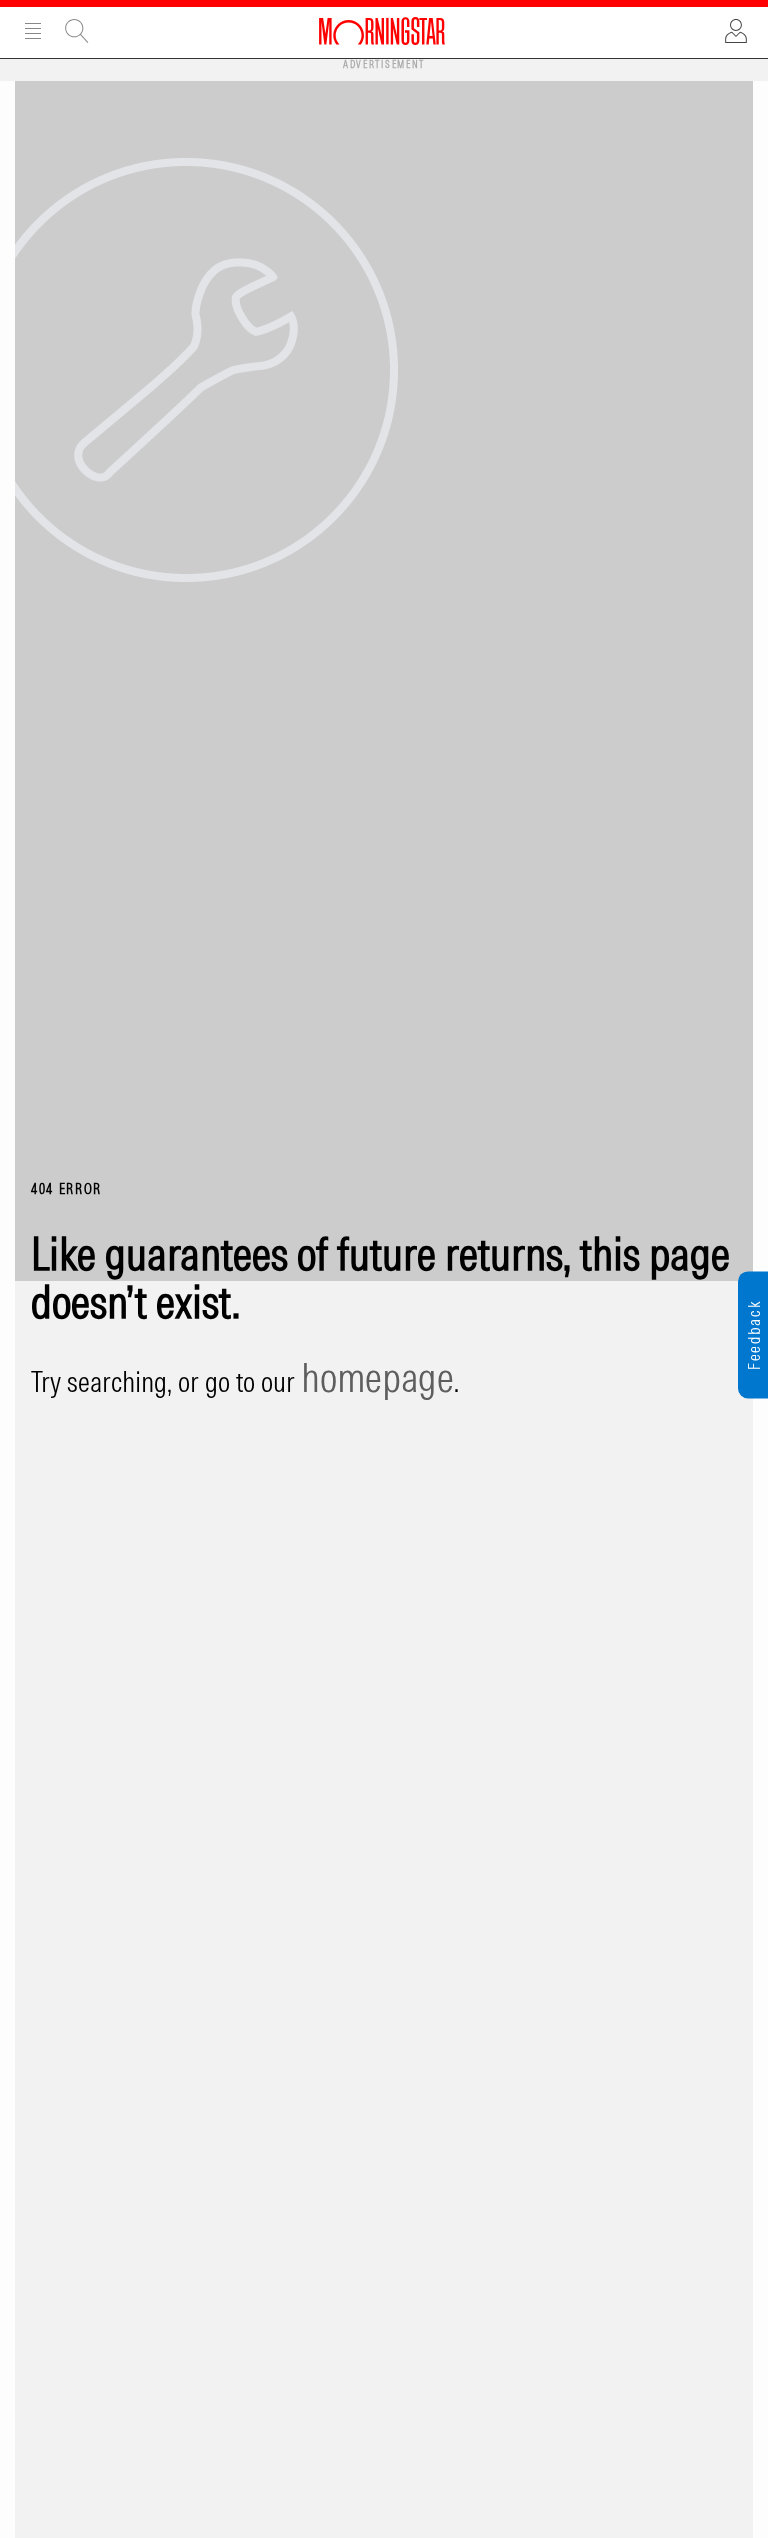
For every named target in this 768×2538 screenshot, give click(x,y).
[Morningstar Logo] (382, 30)
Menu (33, 31)
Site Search (77, 31)
